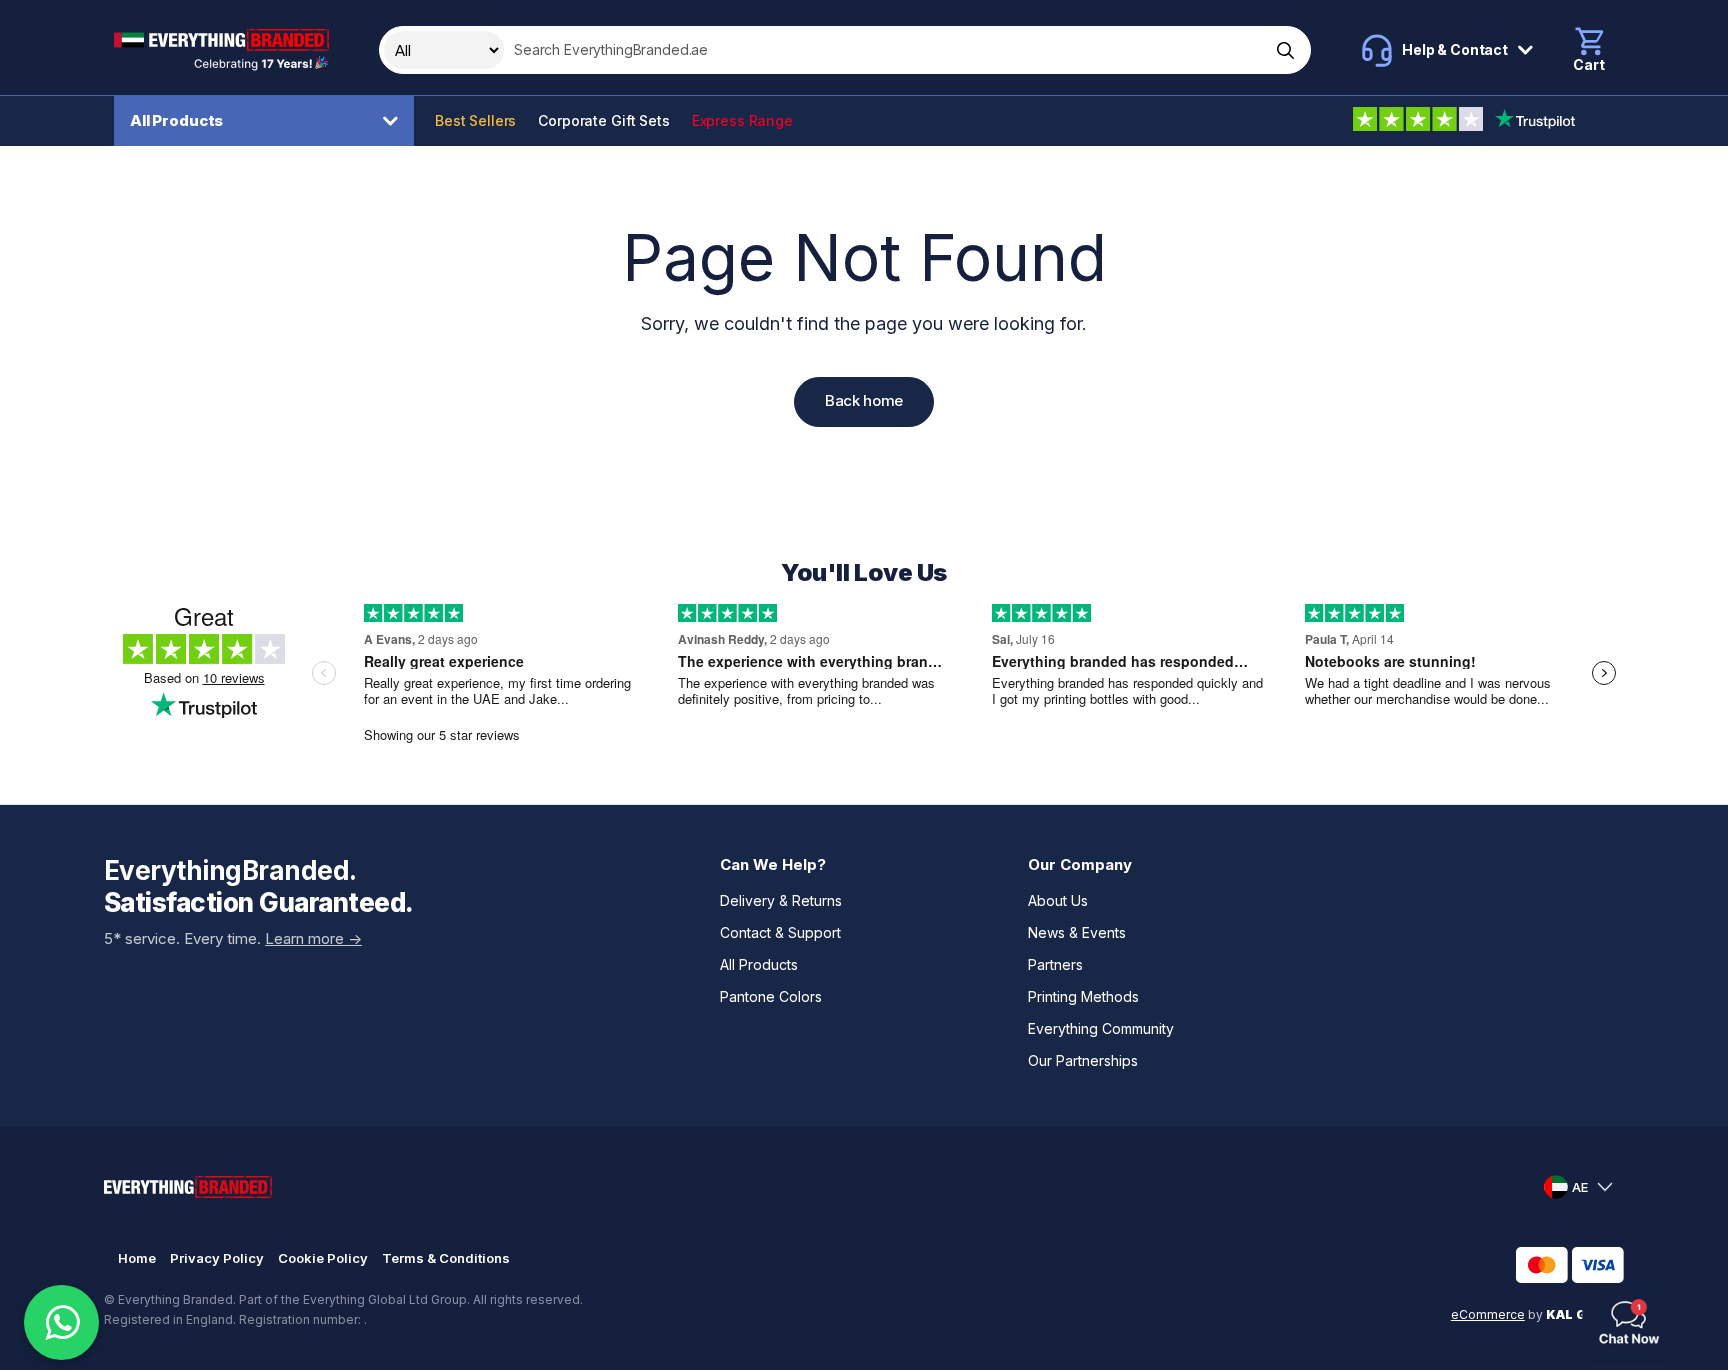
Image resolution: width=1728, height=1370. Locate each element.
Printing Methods (1083, 996)
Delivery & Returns (781, 900)
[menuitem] (269, 121)
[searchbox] (885, 50)
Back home (864, 400)
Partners (1055, 964)
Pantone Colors (771, 996)
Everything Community (1101, 1028)
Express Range (742, 120)
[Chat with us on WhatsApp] (61, 1322)
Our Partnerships (1083, 1060)
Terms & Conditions (446, 1258)
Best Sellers (475, 120)
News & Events (1077, 932)
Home (137, 1258)
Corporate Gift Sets (603, 120)
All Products (176, 120)
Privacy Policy (217, 1258)
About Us (1058, 900)
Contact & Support (780, 932)
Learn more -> (313, 938)
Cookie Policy (323, 1258)
